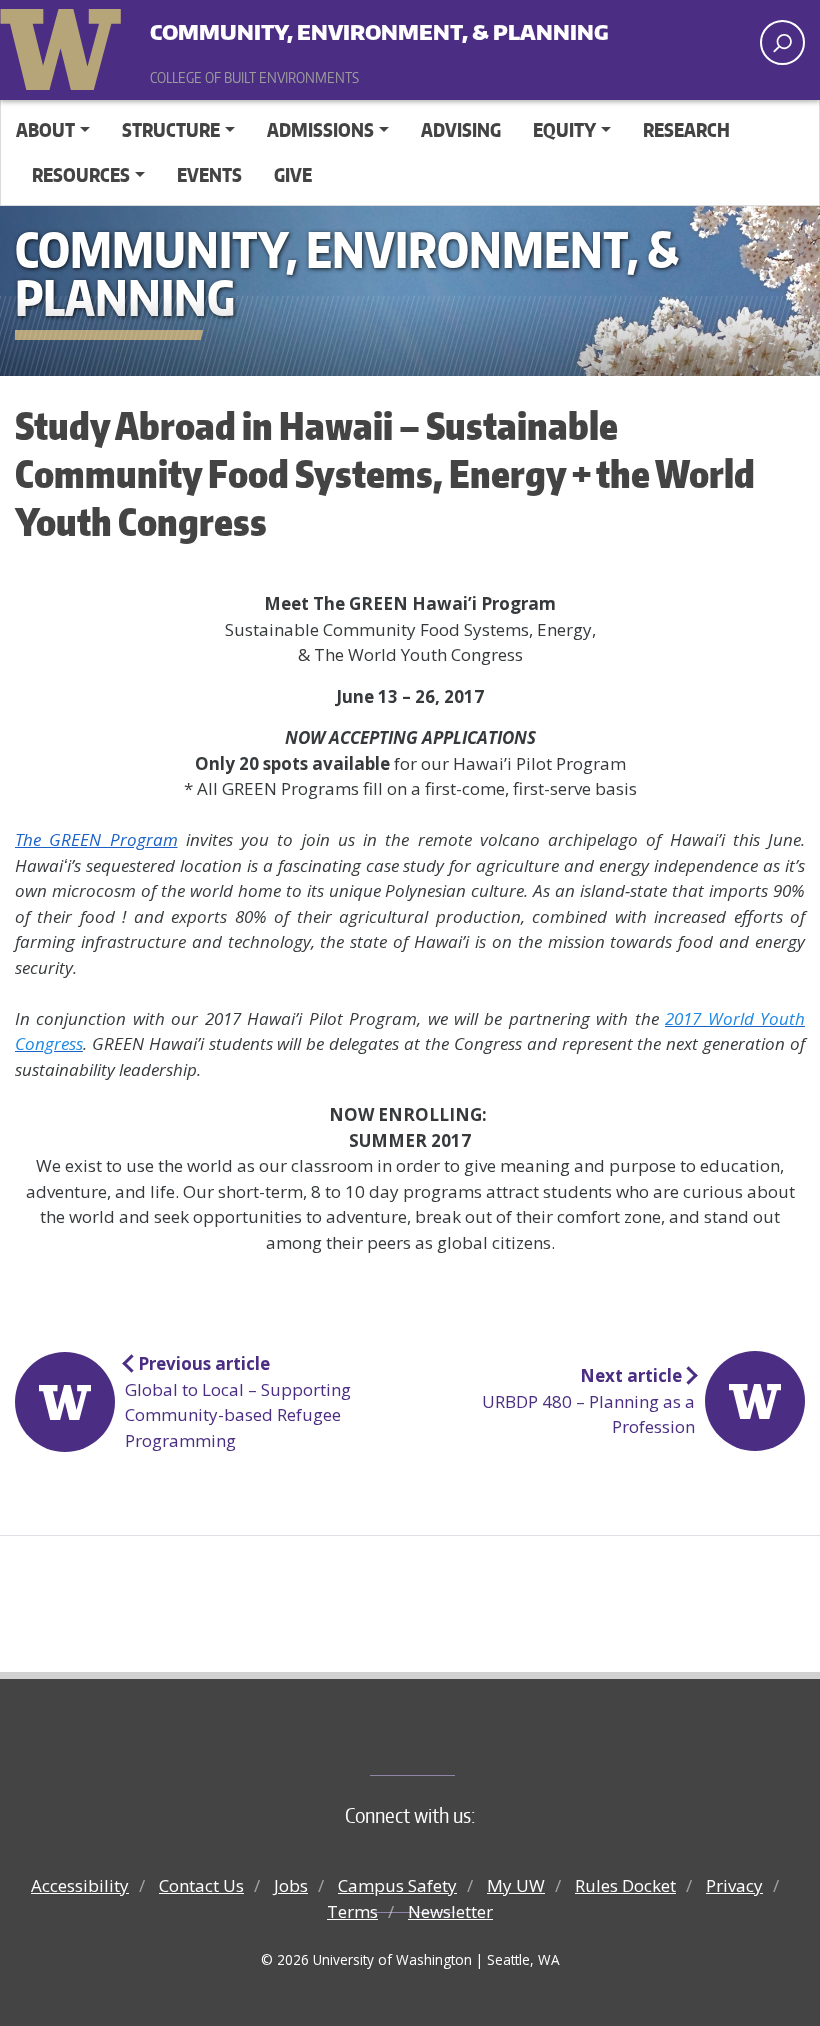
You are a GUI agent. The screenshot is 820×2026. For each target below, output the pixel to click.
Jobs (291, 1885)
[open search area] (782, 42)
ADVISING (461, 129)
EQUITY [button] (564, 129)
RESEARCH (686, 129)
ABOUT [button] (45, 129)
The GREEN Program (96, 839)
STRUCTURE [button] (171, 129)
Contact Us (201, 1885)
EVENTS (209, 174)
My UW (516, 1885)
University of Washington (65, 45)
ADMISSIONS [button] (320, 129)
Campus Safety (397, 1885)
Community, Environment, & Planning (305, 30)
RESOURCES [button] (81, 174)
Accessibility (80, 1885)
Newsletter (450, 1911)
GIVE (293, 174)
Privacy (734, 1885)
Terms (352, 1911)
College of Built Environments (450, 1742)
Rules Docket (625, 1885)
